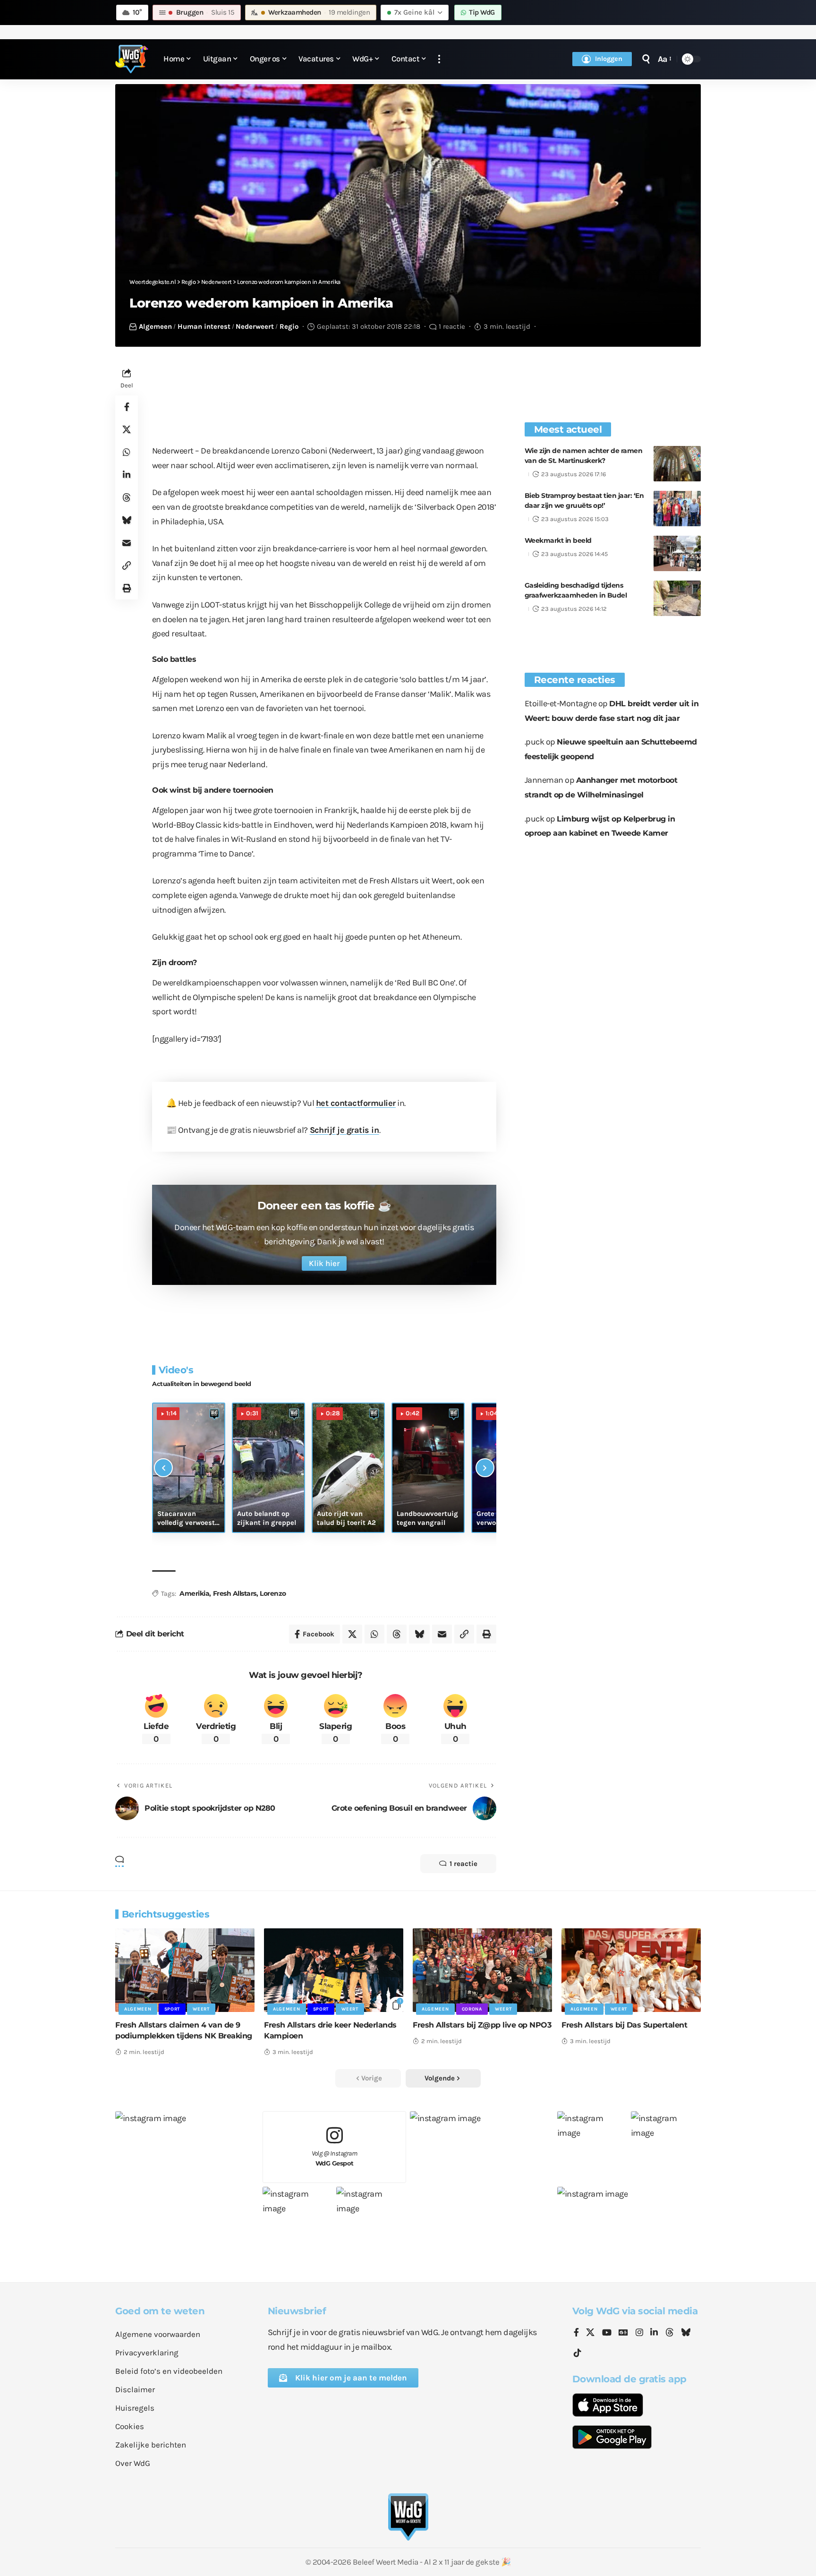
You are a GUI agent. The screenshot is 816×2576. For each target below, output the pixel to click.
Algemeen (155, 326)
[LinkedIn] (654, 2333)
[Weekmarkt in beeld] (677, 553)
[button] (439, 59)
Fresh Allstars (235, 1593)
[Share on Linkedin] (127, 475)
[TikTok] (578, 2353)
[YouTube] (607, 2333)
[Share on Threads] (127, 497)
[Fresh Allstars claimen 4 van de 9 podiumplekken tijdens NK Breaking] (185, 1970)
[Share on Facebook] (127, 407)
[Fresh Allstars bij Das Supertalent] (631, 1970)
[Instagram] (639, 2333)
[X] (590, 2333)
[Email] (127, 543)
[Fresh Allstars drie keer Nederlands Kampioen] (334, 1970)
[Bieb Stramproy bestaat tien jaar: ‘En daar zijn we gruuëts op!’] (677, 509)
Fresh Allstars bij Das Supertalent (624, 2025)
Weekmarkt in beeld (558, 540)
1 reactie (452, 326)
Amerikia (194, 1593)
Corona (472, 2009)
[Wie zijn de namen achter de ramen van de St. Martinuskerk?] (677, 464)
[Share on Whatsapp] (127, 452)
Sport (172, 2009)
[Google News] (623, 2333)
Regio (289, 326)
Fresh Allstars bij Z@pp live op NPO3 (482, 2025)
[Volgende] (485, 1468)
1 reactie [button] (463, 1864)
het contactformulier (356, 1103)
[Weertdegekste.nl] (132, 59)
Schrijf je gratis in (344, 1130)
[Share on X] (127, 429)
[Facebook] (576, 2333)
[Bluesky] (686, 2333)
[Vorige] (163, 1468)
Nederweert (255, 326)
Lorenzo (273, 1593)
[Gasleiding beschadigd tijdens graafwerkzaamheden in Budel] (677, 598)
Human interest (204, 326)
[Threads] (670, 2333)
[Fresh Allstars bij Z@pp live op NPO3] (482, 1970)
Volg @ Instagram (335, 2158)
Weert (201, 2009)
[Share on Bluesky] (127, 520)
